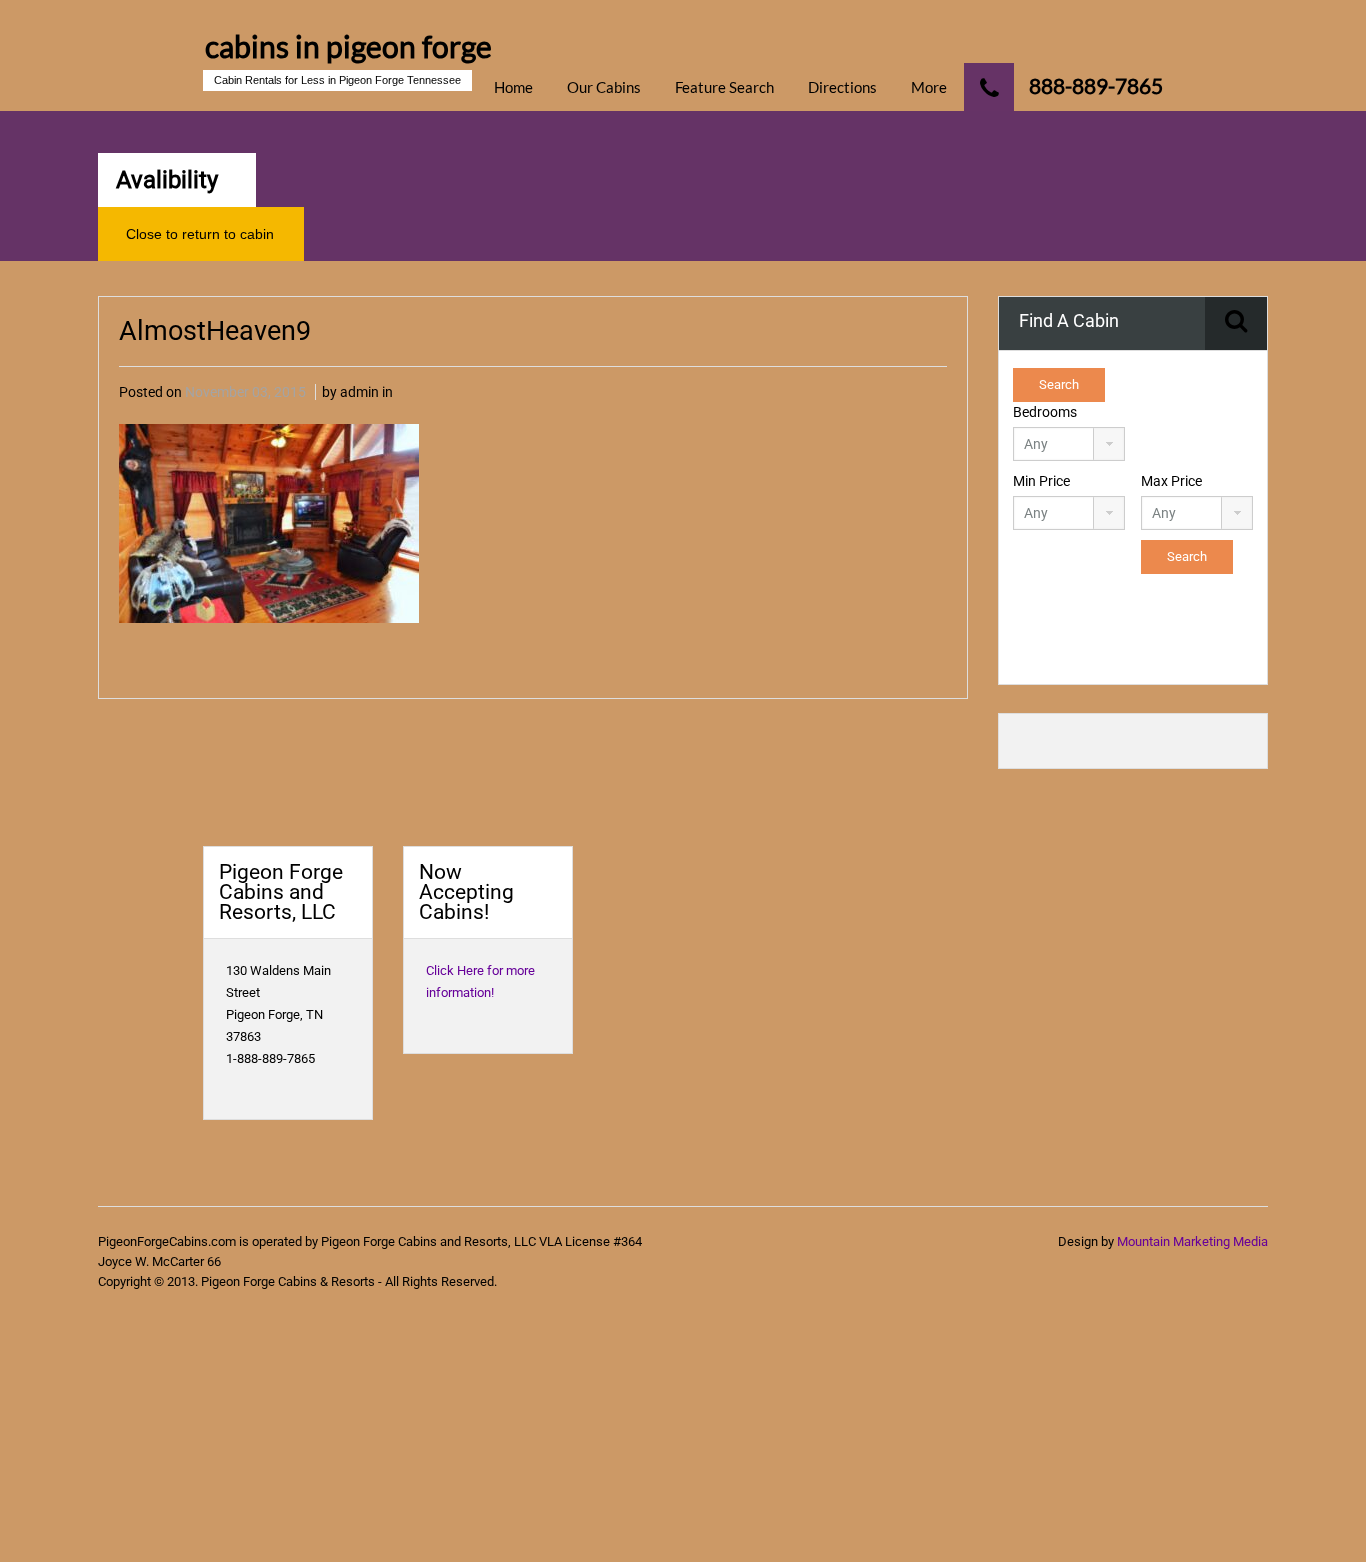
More (929, 87)
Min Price (1041, 481)
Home (513, 87)
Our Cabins (604, 87)
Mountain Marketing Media (1192, 1241)
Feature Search (724, 87)
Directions (842, 87)
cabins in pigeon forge (348, 46)
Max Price (1171, 481)
